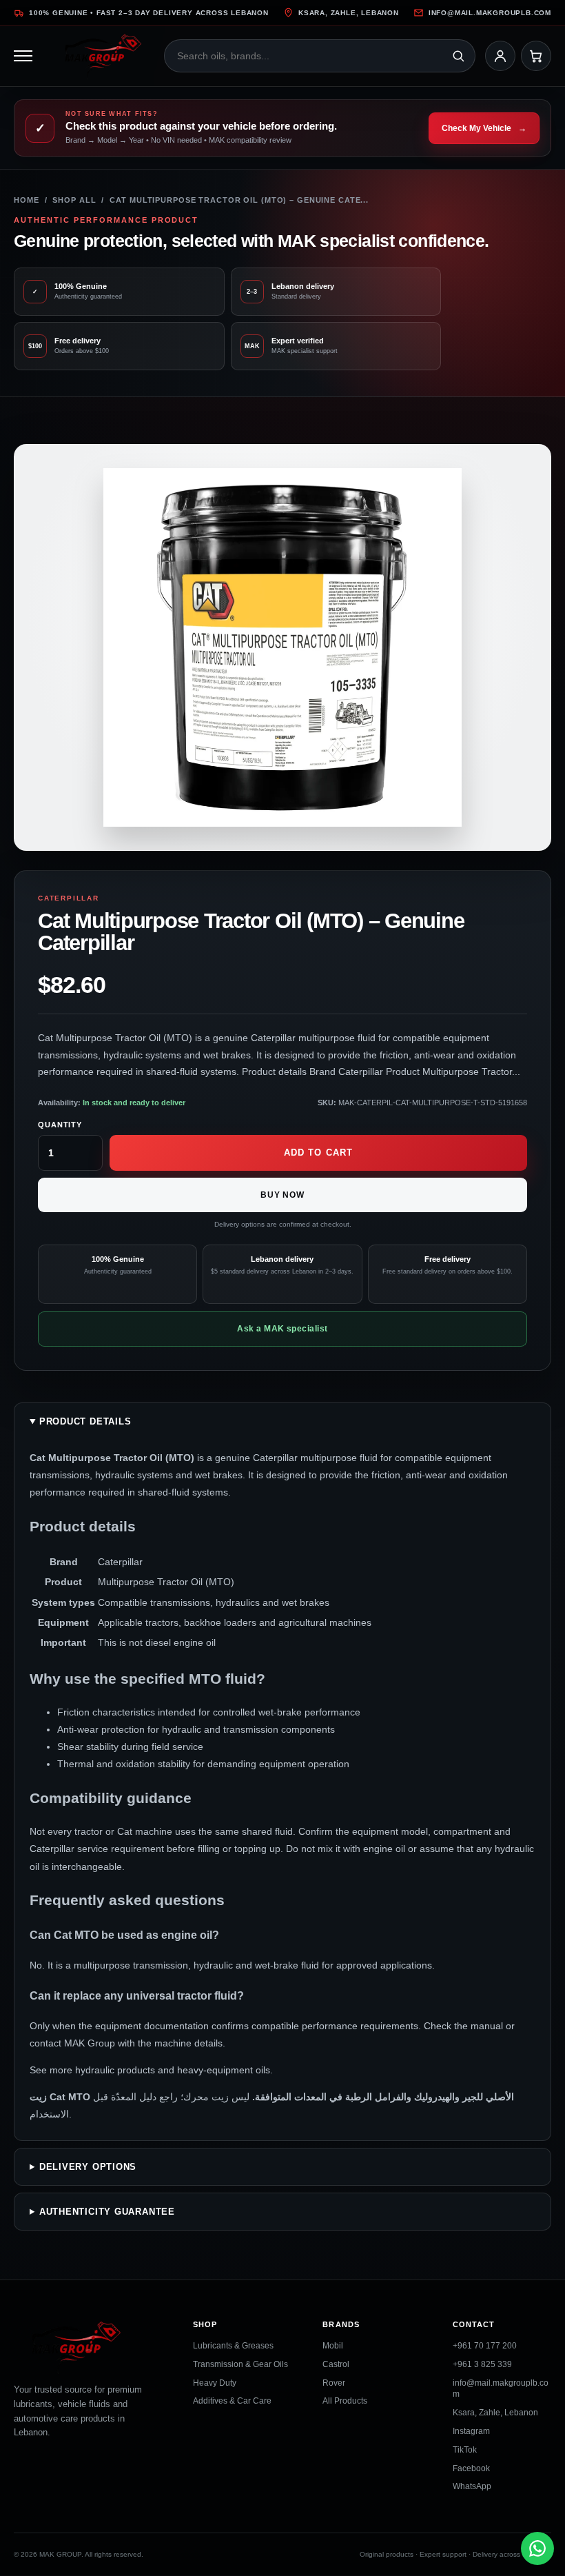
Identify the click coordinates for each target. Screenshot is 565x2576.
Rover (334, 2383)
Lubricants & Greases (233, 2346)
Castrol (336, 2364)
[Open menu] (29, 56)
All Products (345, 2402)
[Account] (500, 56)
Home (27, 200)
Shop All (74, 200)
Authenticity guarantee (107, 2211)
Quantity (60, 1125)
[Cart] (536, 56)
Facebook (471, 2468)
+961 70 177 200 (485, 2346)
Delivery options (88, 2166)
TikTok (465, 2450)
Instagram (471, 2431)
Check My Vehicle (484, 128)
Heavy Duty (215, 2383)
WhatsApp (472, 2487)
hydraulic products (115, 2070)
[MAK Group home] (103, 56)
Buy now (283, 1195)
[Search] (458, 56)
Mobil (333, 2346)
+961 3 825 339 (482, 2364)
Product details (85, 1421)
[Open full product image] (282, 647)
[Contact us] (537, 2548)
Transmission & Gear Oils (240, 2364)
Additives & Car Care (232, 2402)
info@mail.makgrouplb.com (490, 13)
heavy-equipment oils (224, 2070)
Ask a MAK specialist (282, 1329)
